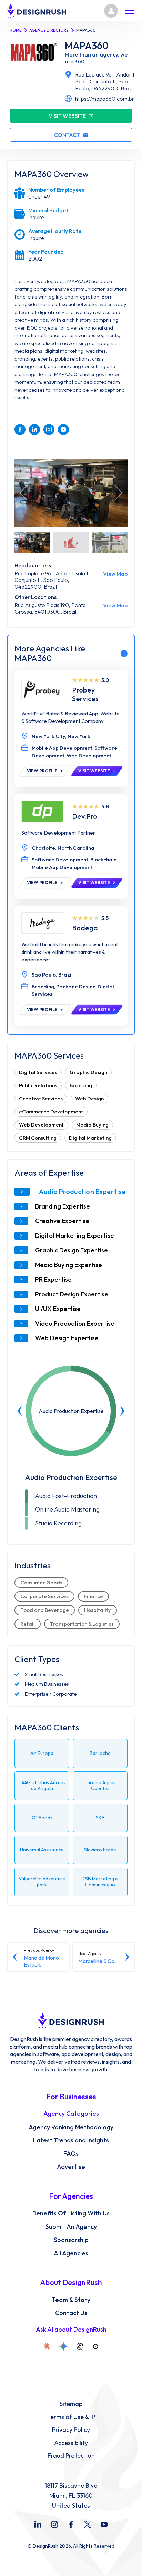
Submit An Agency (71, 2227)
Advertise (71, 2167)
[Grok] (95, 2346)
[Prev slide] (20, 1411)
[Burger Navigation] (130, 11)
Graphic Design (88, 1072)
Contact (67, 135)
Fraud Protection (71, 2456)
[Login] (111, 11)
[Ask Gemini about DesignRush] (63, 2346)
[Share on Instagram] (49, 430)
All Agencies (71, 2253)
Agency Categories (71, 2114)
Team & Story (71, 2300)
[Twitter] (88, 2524)
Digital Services (38, 1072)
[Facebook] (71, 2524)
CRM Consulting (38, 1138)
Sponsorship (71, 2240)
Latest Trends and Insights (71, 2140)
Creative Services (41, 1098)
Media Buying (92, 1125)
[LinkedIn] (38, 2524)
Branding (81, 1085)
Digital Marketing (90, 1138)
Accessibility (71, 2443)
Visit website (67, 116)
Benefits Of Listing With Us (71, 2213)
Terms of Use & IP (71, 2417)
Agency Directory (49, 30)
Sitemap (71, 2404)
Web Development (41, 1125)
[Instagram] (54, 2524)
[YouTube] (104, 2524)
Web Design (89, 1098)
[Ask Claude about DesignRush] (47, 2346)
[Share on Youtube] (63, 430)
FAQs (71, 2154)
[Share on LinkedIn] (34, 430)
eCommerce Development (51, 1112)
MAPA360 (87, 46)
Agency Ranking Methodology (71, 2127)
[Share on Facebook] (20, 430)
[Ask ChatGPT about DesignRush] (80, 2346)
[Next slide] (122, 1411)
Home (16, 30)
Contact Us (71, 2313)
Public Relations (38, 1085)
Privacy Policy (71, 2430)
